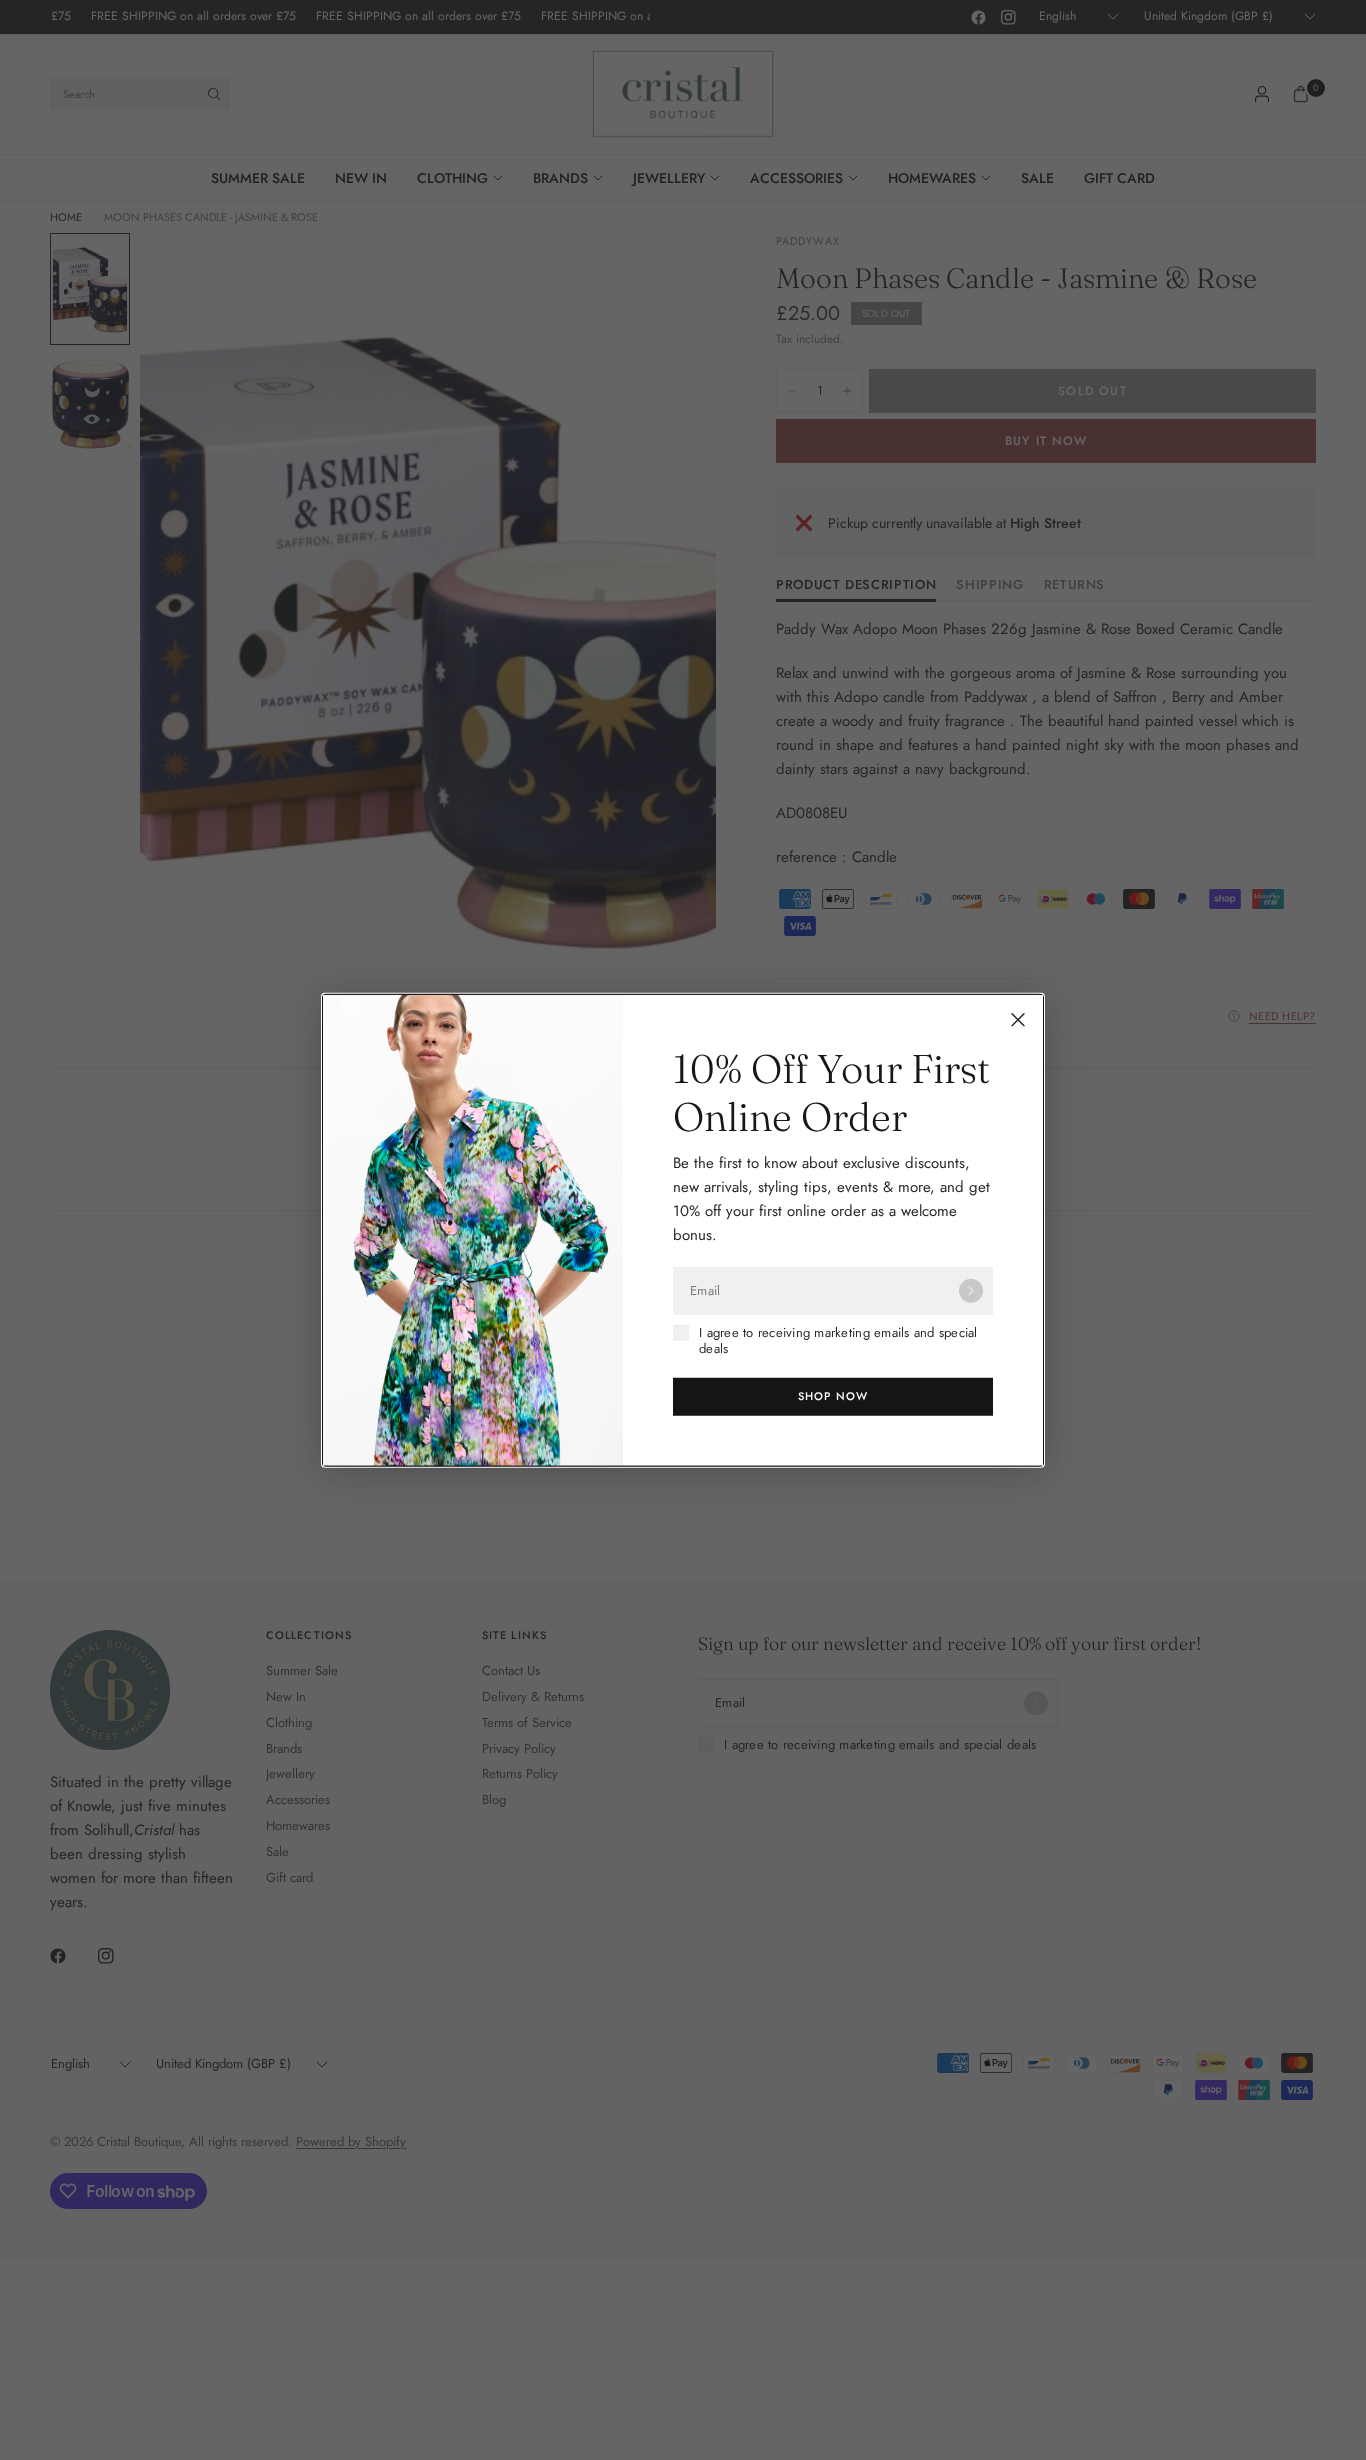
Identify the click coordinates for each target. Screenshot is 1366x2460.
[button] (833, 1396)
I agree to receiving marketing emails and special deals (838, 1341)
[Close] (1018, 1020)
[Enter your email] (971, 1291)
